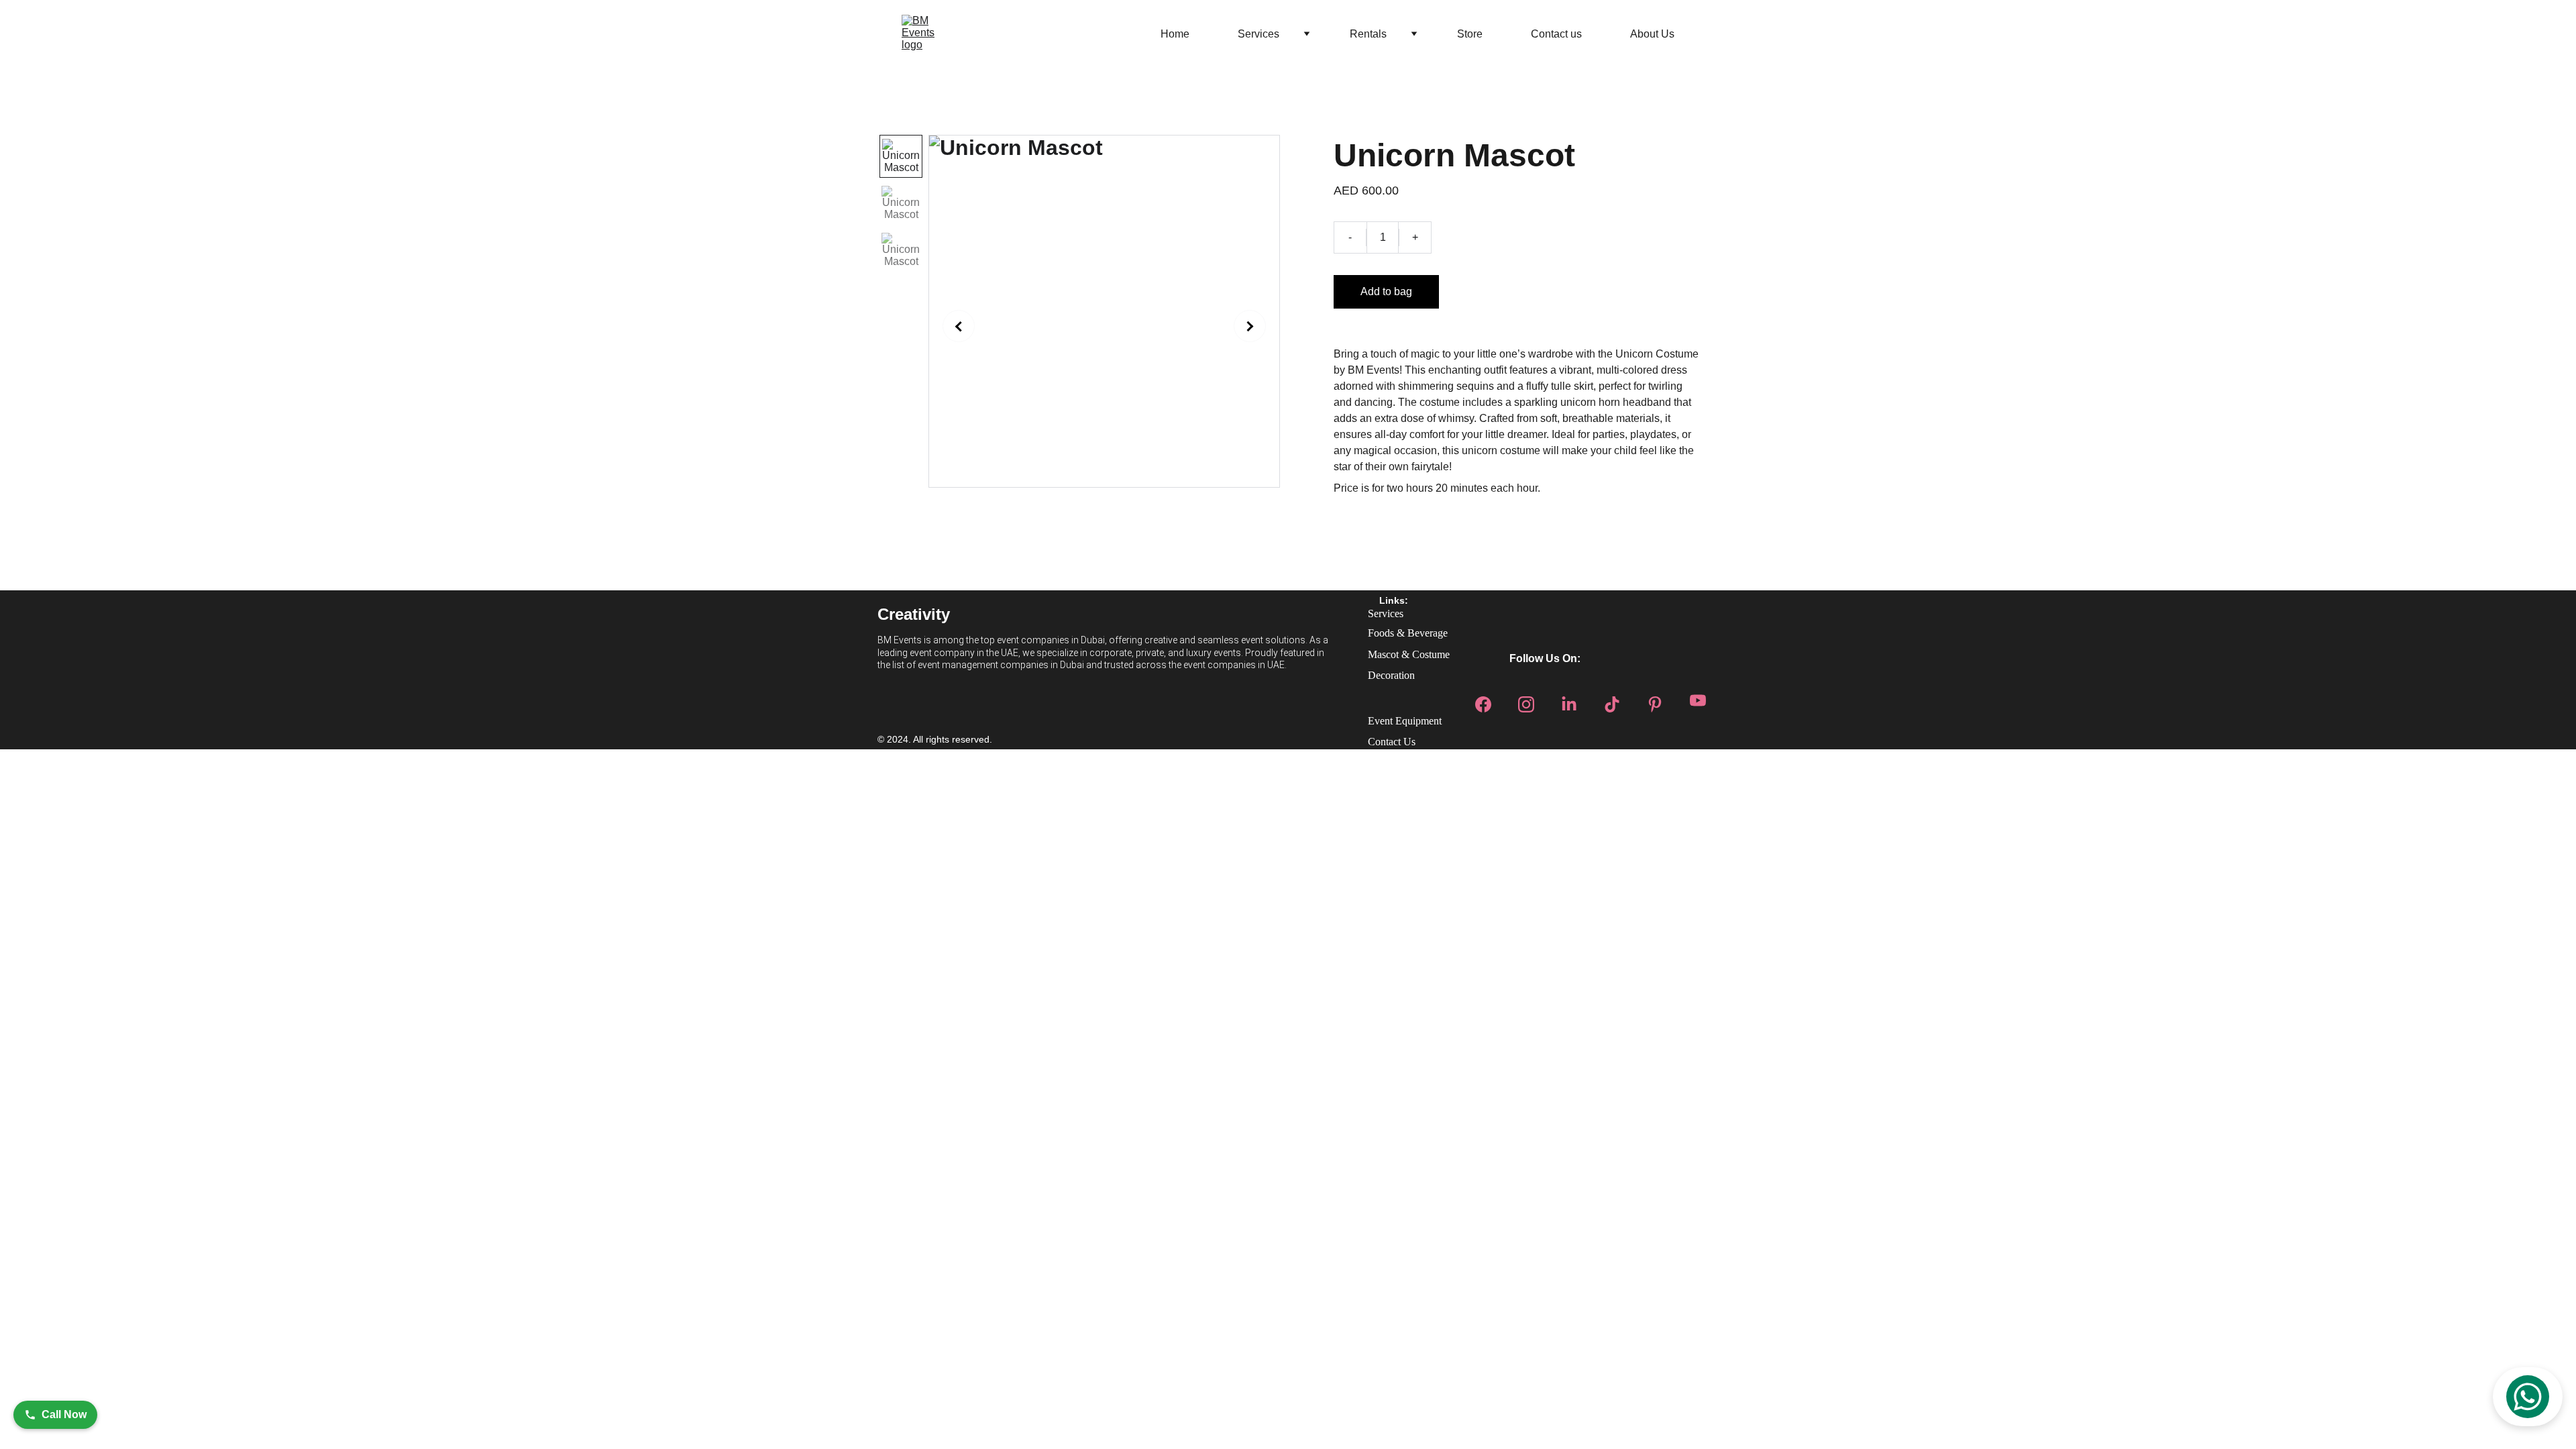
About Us (1652, 34)
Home (1175, 34)
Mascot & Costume (1409, 654)
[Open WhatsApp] (2528, 1397)
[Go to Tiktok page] (1612, 700)
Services (1258, 34)
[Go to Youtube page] (1698, 700)
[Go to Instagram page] (1526, 700)
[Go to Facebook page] (1483, 700)
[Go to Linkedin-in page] (1569, 700)
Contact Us (1392, 742)
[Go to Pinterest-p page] (1655, 700)
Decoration (1391, 675)
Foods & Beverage (1408, 633)
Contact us (1556, 34)
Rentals (1368, 34)
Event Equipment (1405, 721)
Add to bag (1386, 291)
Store (1470, 34)
